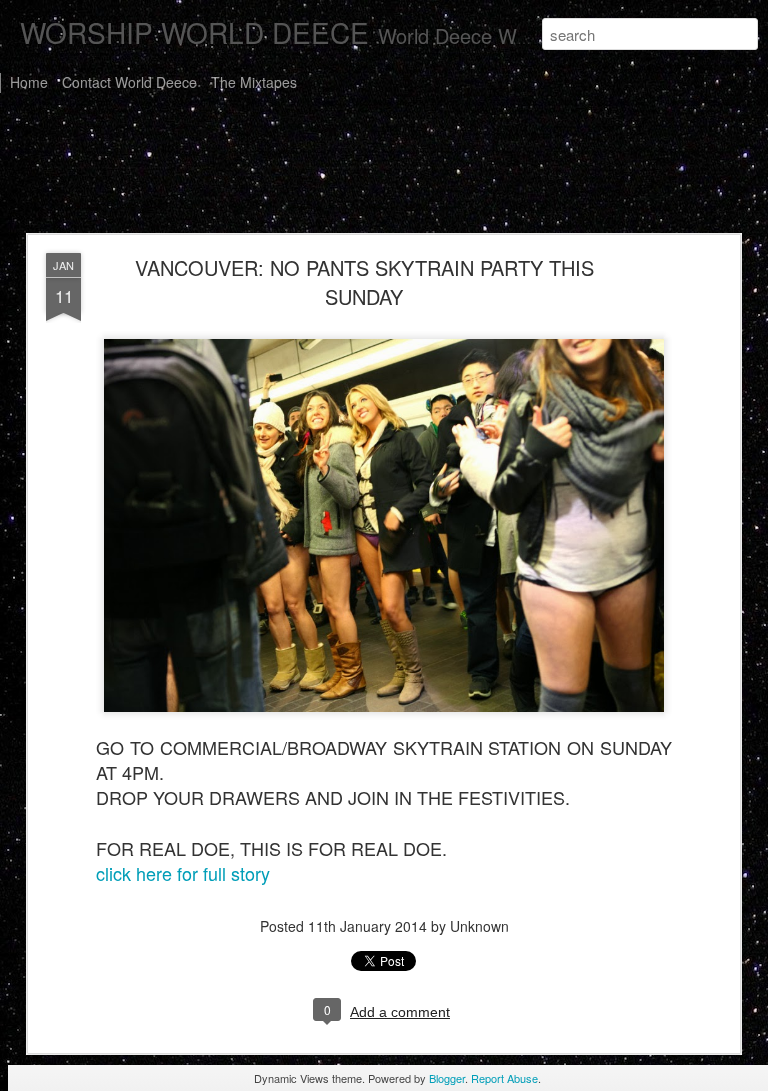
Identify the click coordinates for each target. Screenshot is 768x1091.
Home (29, 82)
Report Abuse (504, 1078)
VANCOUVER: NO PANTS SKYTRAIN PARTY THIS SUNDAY (364, 282)
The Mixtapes (254, 82)
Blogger (447, 1078)
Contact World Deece (129, 82)
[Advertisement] (384, 168)
